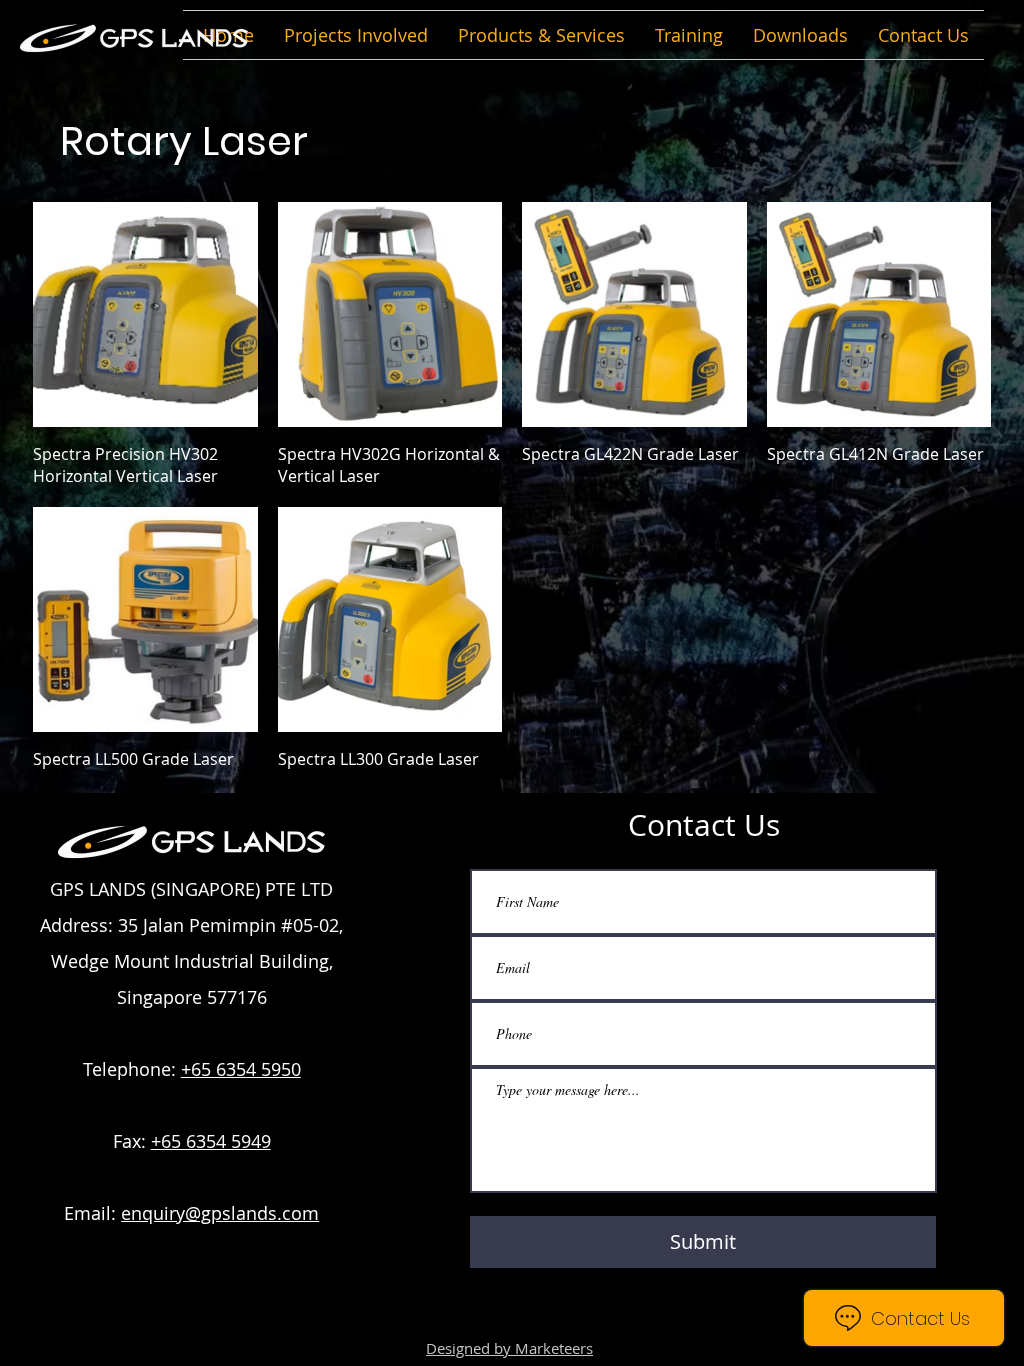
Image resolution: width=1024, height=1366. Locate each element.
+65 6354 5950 (241, 1069)
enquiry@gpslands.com (220, 1213)
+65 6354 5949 (211, 1141)
